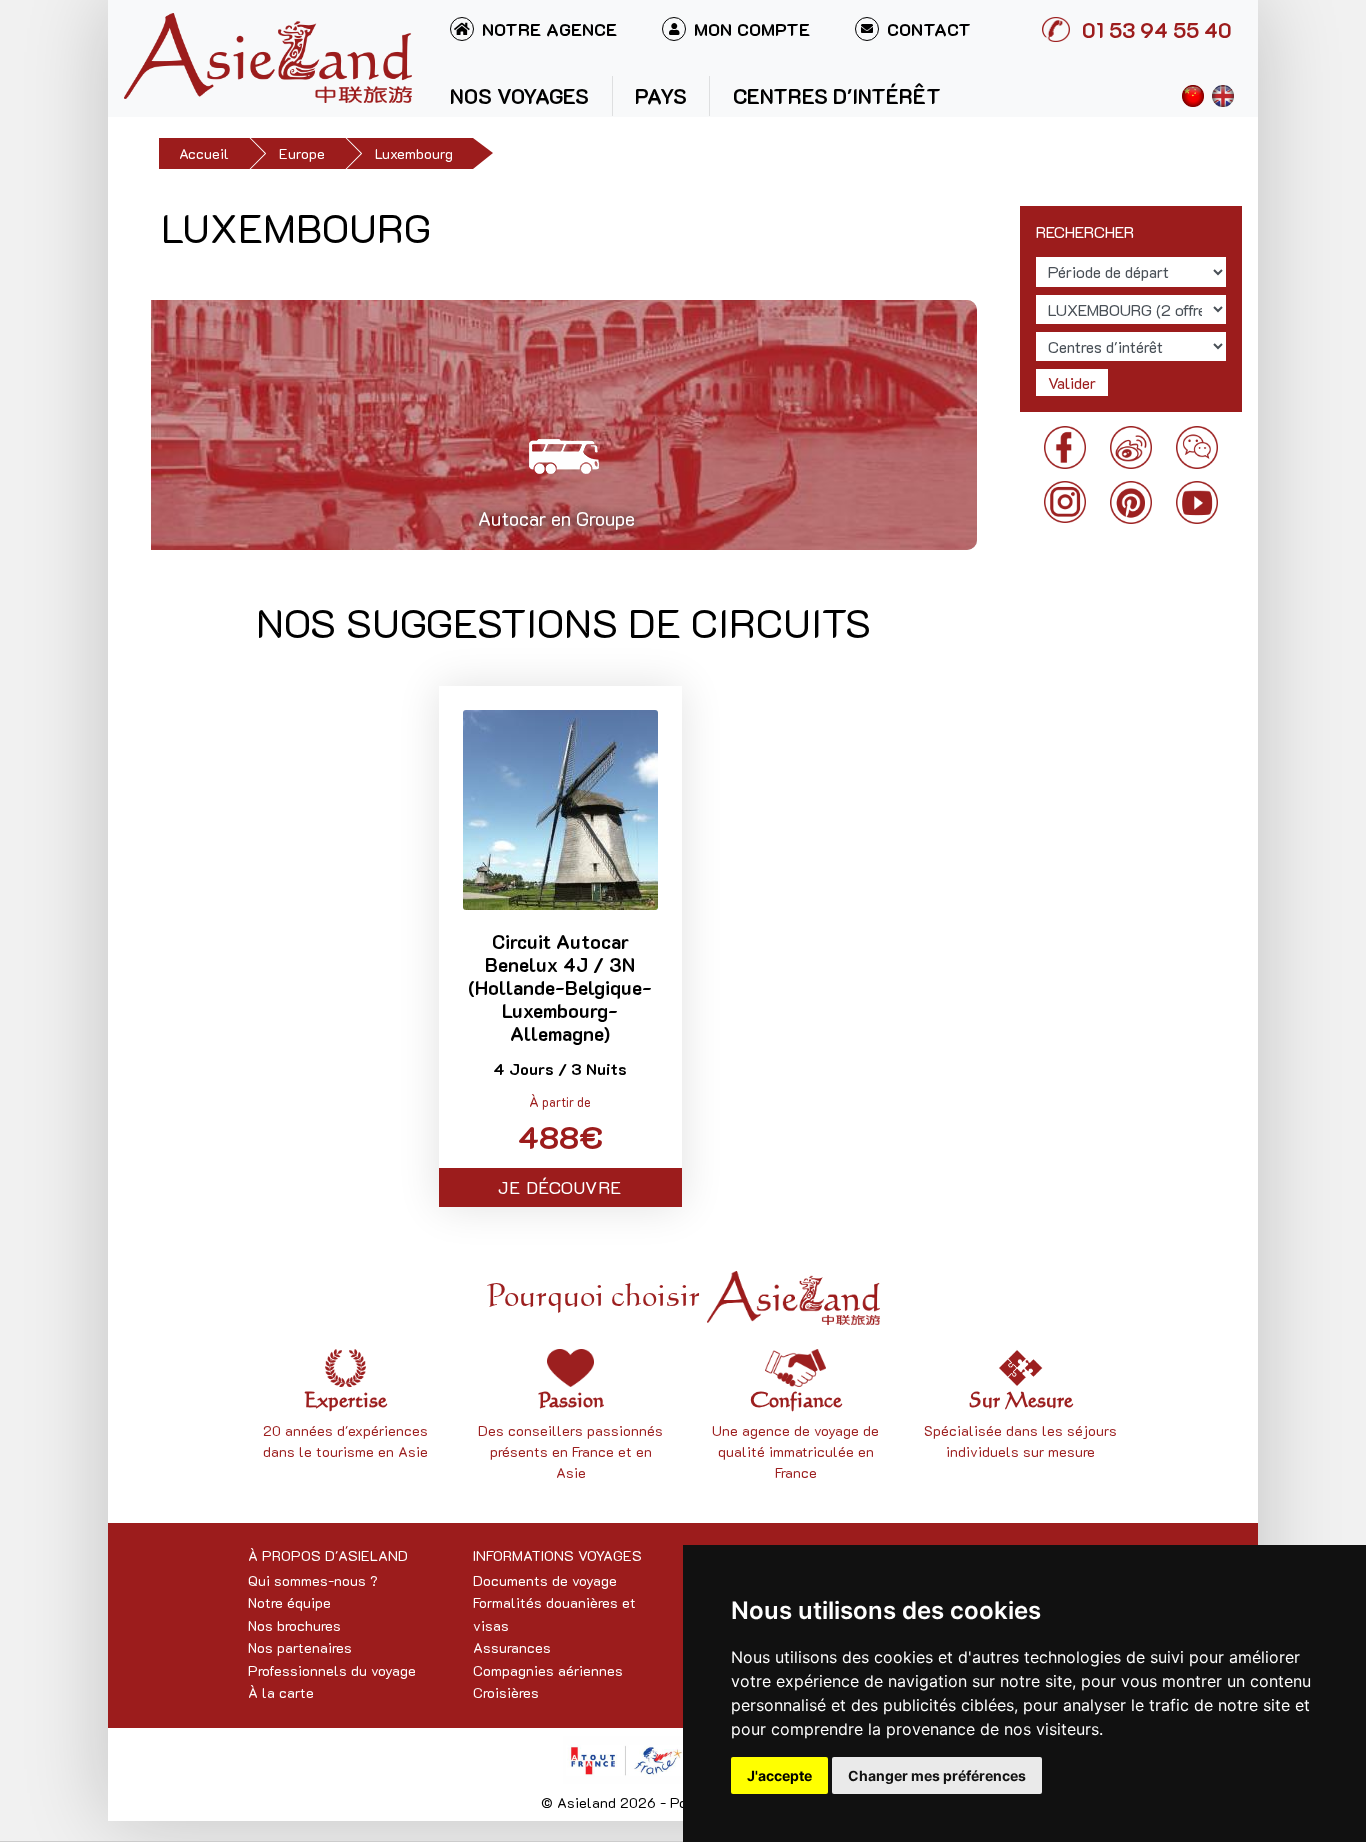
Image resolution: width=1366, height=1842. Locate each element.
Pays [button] (661, 95)
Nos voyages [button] (519, 95)
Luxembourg (414, 153)
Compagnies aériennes (548, 1670)
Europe (302, 153)
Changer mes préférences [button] (937, 1775)
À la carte (281, 1692)
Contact (929, 29)
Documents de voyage (545, 1580)
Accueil (204, 153)
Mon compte (752, 29)
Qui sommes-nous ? (313, 1580)
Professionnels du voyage (332, 1670)
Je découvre (560, 1187)
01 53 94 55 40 (1157, 29)
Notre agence (549, 29)
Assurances (512, 1647)
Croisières (506, 1692)
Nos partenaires (300, 1647)
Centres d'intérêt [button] (837, 95)
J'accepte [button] (779, 1775)
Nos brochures (294, 1625)
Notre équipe (289, 1602)
